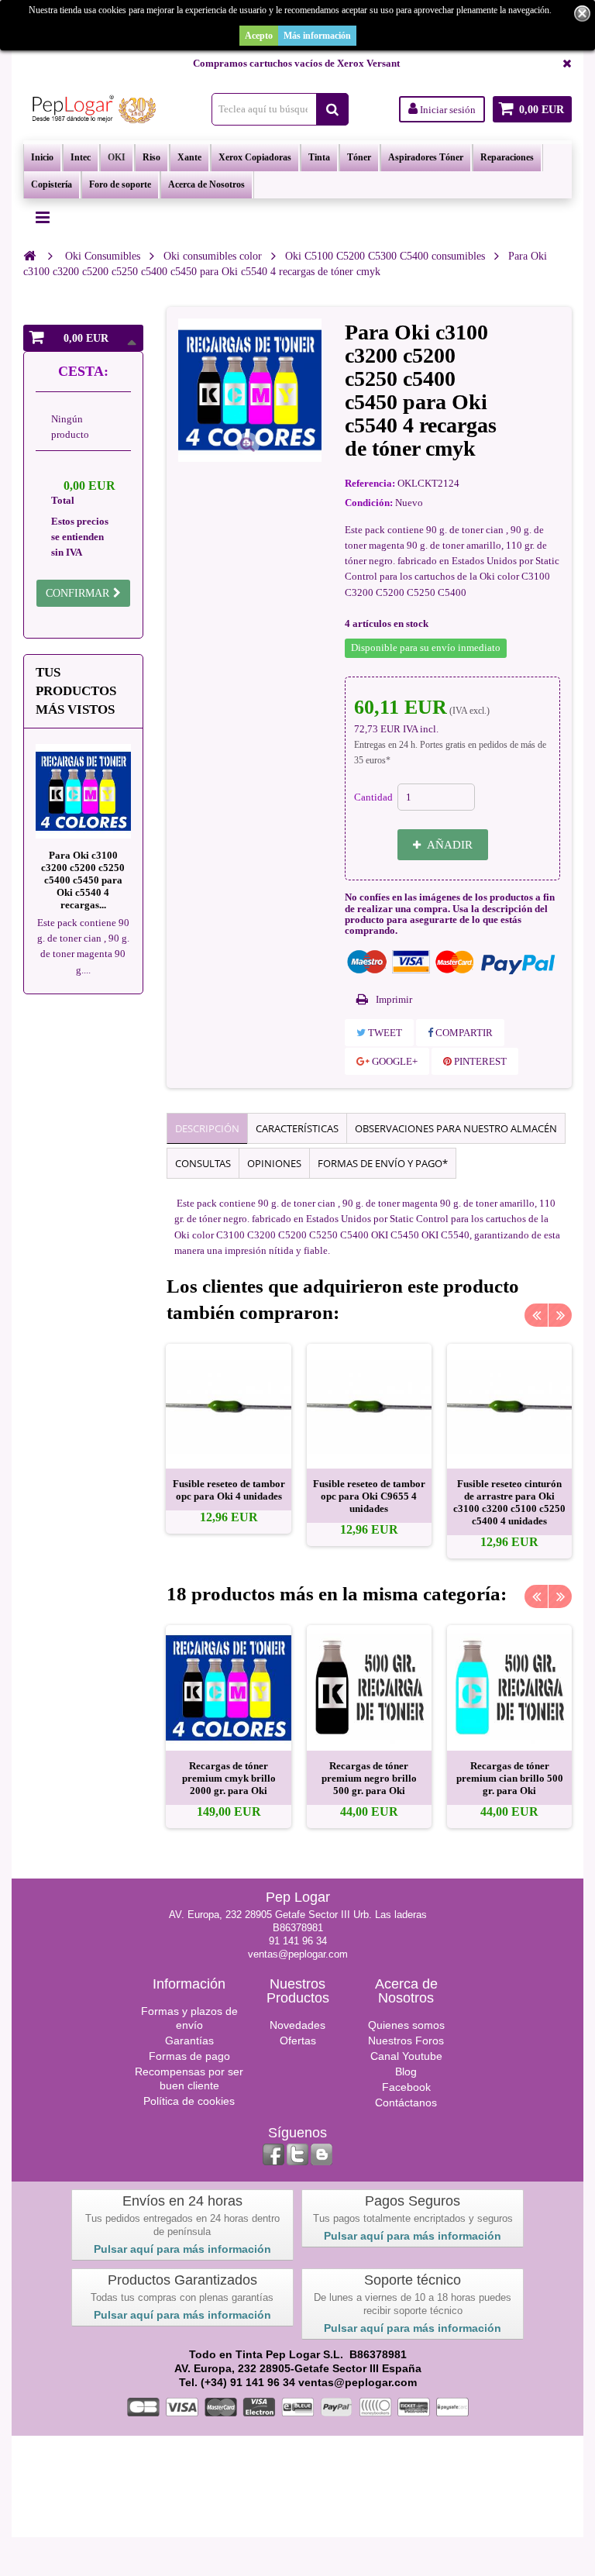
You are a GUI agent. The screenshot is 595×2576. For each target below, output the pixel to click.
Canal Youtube (406, 2056)
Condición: (369, 503)
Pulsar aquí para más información (182, 2249)
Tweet (384, 1033)
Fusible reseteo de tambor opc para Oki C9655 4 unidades (369, 1496)
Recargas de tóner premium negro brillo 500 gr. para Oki (369, 1778)
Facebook (406, 2087)
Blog (406, 2071)
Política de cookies (189, 2101)
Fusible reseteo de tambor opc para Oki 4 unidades (229, 1490)
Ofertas (298, 2040)
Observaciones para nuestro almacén (456, 1128)
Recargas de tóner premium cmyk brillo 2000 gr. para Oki (229, 1778)
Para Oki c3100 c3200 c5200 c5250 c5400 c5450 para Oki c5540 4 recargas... (83, 880)
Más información (317, 36)
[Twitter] (297, 2154)
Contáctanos (406, 2102)
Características (297, 1128)
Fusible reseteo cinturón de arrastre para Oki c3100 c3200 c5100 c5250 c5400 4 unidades (509, 1502)
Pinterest (479, 1061)
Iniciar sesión (447, 110)
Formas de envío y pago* (383, 1163)
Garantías (189, 2040)
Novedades (297, 2025)
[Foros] (322, 2154)
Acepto (259, 36)
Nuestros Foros (406, 2040)
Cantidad (373, 797)
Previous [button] (536, 1315)
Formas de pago (189, 2056)
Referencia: (370, 483)
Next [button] (560, 1315)
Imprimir (394, 999)
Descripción (207, 1128)
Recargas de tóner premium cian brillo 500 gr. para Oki (510, 1778)
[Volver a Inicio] (29, 256)
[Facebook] (273, 2154)
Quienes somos (406, 2025)
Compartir (463, 1033)
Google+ (394, 1061)
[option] (228, 1439)
